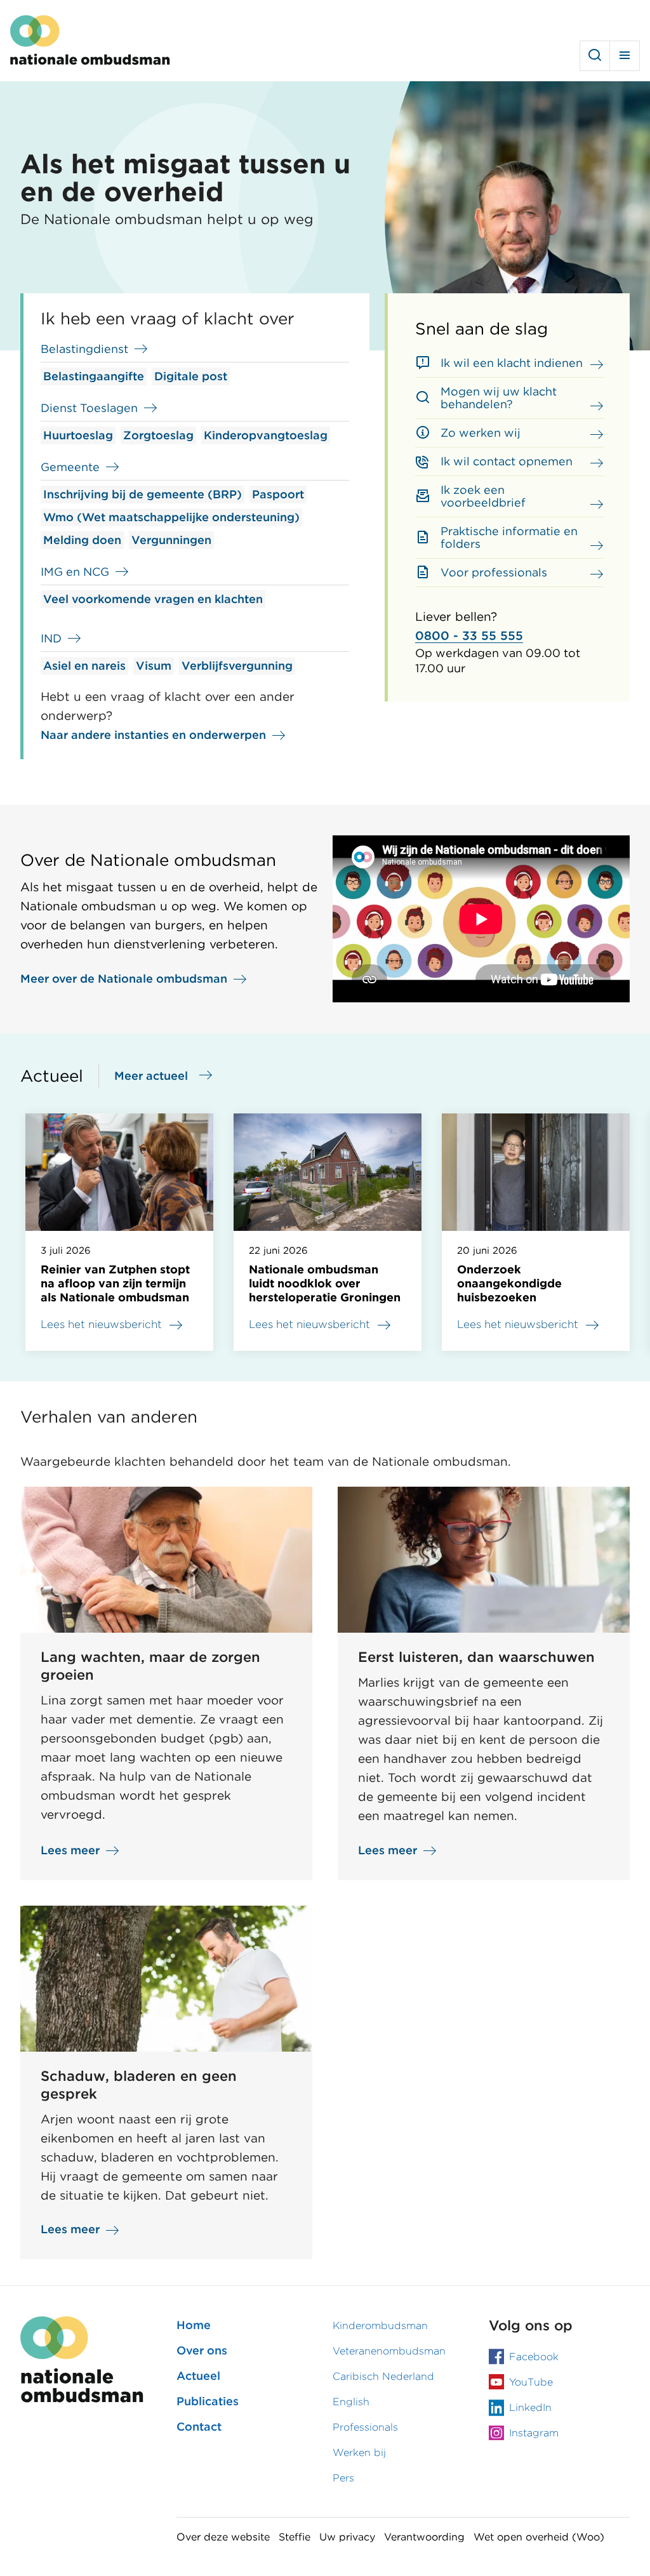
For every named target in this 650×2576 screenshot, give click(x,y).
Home (194, 2325)
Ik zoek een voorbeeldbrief (483, 496)
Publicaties (208, 2401)
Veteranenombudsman (389, 2351)
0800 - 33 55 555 (469, 636)
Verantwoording (424, 2537)
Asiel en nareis (84, 666)
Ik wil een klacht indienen (512, 363)
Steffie (295, 2537)
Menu (625, 56)
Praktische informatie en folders (509, 537)
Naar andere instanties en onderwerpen (153, 735)
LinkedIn (530, 2407)
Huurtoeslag (78, 435)
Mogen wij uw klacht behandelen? (499, 398)
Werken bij (359, 2453)
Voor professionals (494, 572)
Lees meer (70, 1851)
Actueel (198, 2376)
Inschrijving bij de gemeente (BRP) (143, 494)
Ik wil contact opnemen (507, 461)
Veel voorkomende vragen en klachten (153, 599)
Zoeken (595, 56)
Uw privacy (347, 2537)
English (351, 2402)
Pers (343, 2478)
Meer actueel (151, 1076)
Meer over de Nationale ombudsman (124, 979)
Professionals (365, 2427)
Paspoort (278, 494)
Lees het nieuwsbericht (101, 1324)
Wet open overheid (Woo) (539, 2537)
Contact (199, 2427)
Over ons (202, 2350)
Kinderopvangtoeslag (266, 435)
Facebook (534, 2357)
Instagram (534, 2433)
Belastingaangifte (94, 376)
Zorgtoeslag (158, 435)
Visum (154, 666)
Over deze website (223, 2537)
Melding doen (82, 540)
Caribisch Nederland (383, 2376)
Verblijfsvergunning (237, 666)
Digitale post (191, 376)
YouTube (531, 2382)
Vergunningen (171, 540)
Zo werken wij (481, 433)
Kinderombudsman (380, 2326)
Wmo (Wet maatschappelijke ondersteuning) (171, 517)
